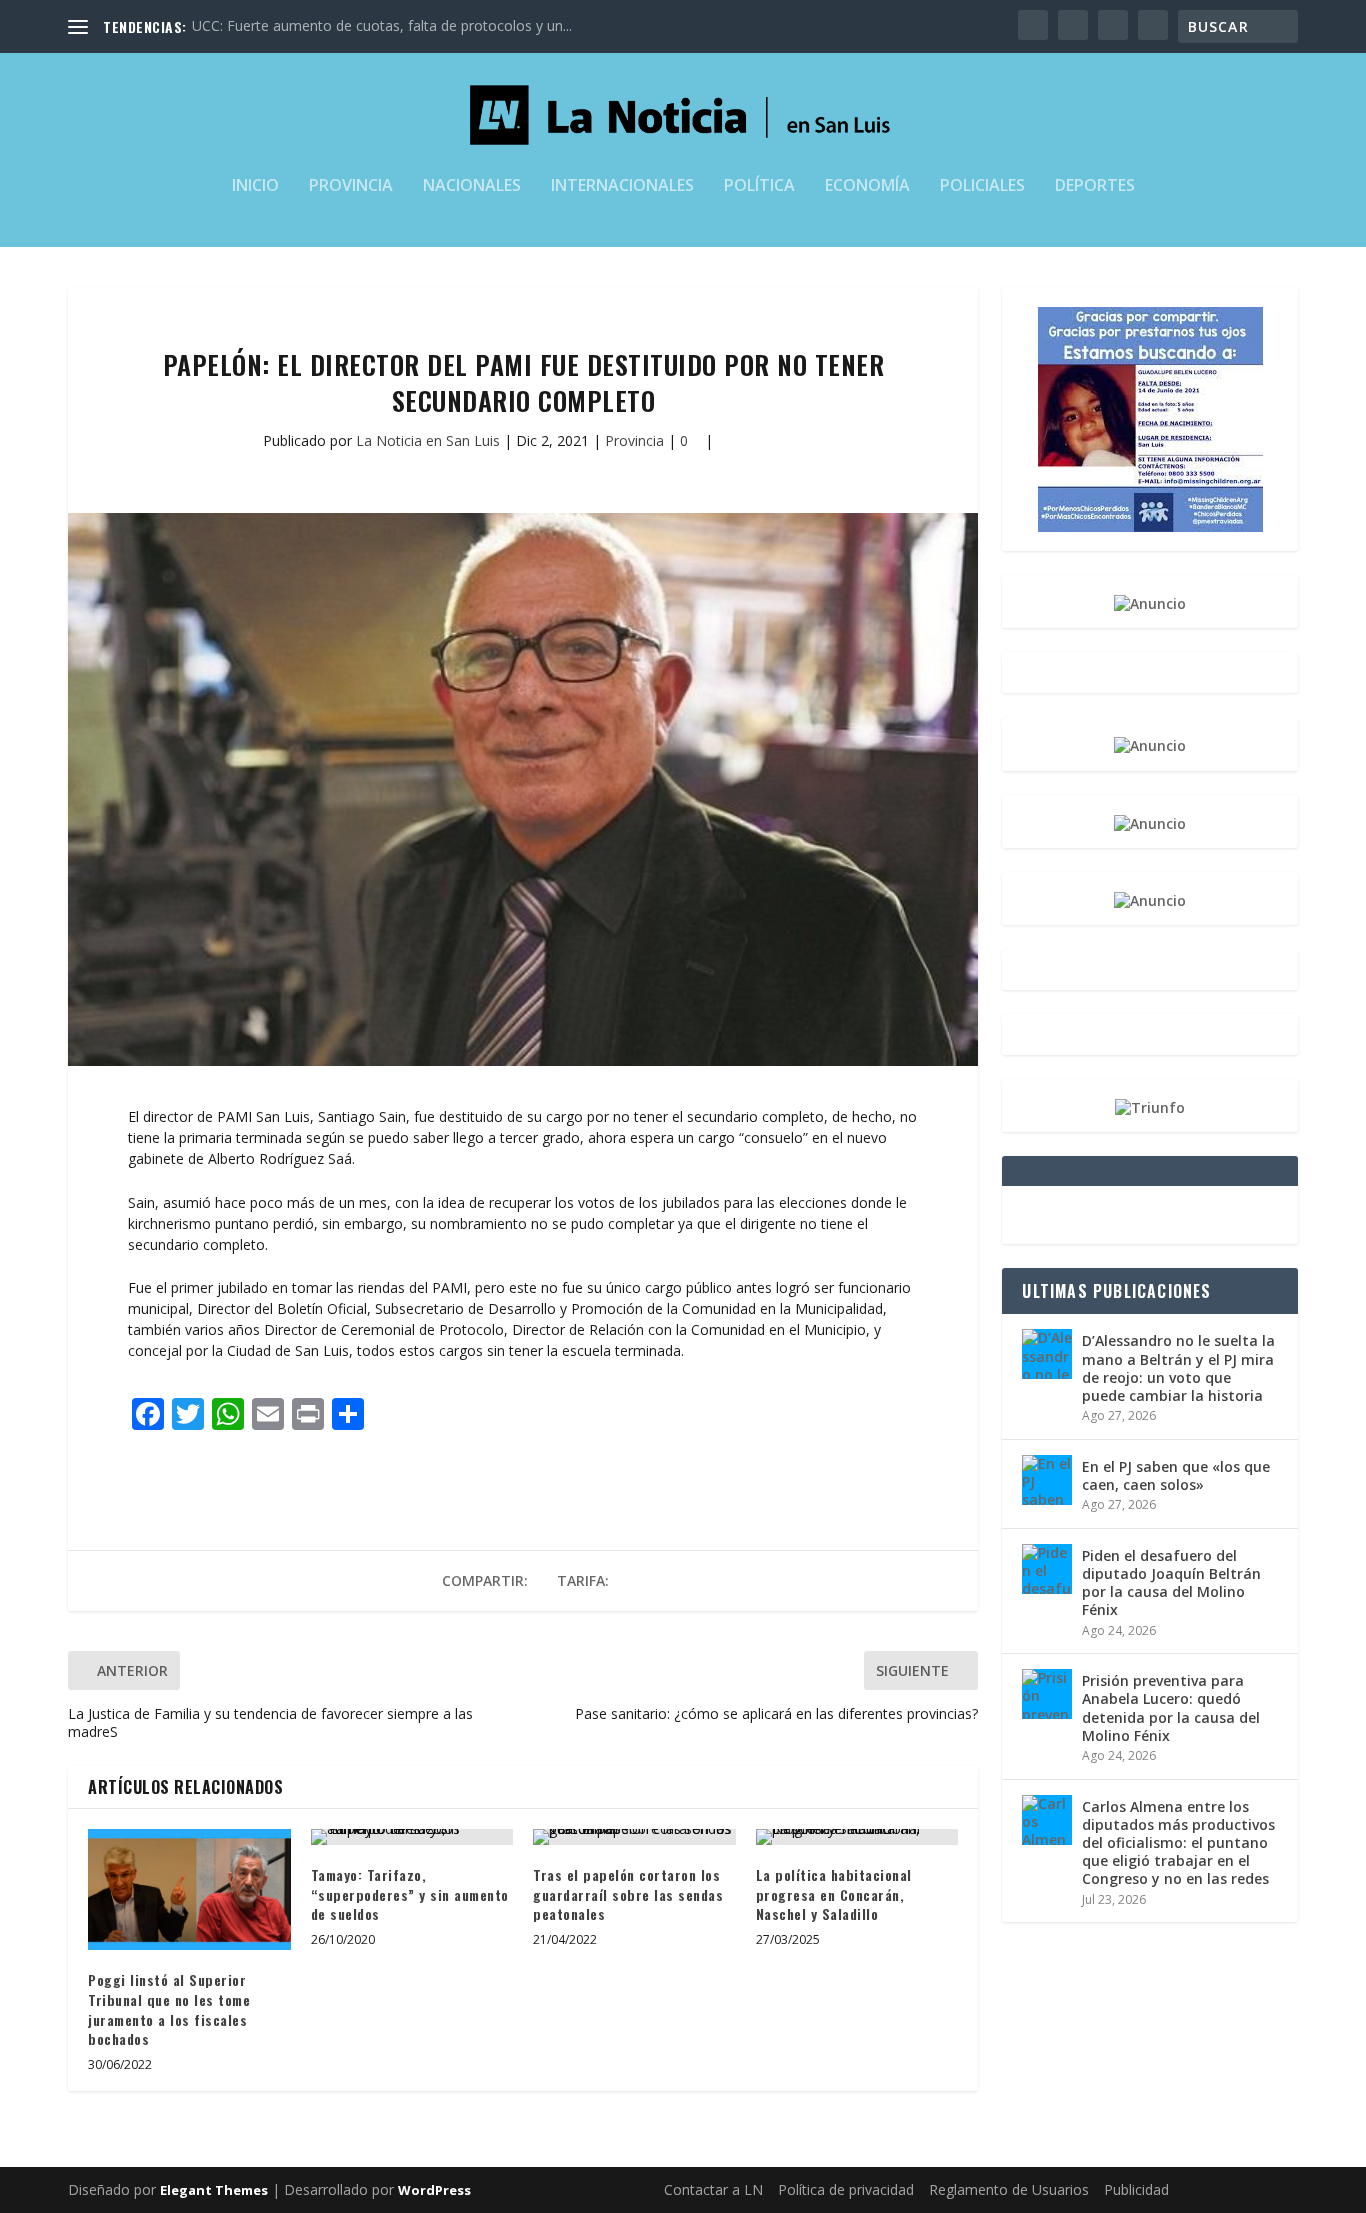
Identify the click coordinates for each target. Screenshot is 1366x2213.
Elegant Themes (214, 2190)
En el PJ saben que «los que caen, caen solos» (1176, 1475)
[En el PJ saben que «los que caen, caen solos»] (1047, 1480)
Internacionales (622, 186)
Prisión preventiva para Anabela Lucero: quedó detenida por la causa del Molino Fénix (1171, 1708)
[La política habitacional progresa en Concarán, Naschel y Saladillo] (857, 1837)
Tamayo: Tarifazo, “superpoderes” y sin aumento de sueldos (410, 1894)
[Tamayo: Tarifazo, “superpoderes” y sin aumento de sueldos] (412, 1837)
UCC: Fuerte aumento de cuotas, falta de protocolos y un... (382, 25)
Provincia (351, 186)
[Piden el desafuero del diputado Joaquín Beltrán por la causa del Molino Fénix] (1047, 1569)
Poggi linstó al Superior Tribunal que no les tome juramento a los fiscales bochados (169, 2009)
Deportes (1095, 186)
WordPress (434, 2190)
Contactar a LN (713, 2189)
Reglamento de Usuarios (1009, 2189)
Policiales (982, 186)
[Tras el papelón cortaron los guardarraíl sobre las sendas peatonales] (634, 1837)
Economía (867, 186)
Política (759, 186)
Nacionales (472, 186)
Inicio (255, 186)
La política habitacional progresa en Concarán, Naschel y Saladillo (834, 1894)
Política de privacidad (846, 2189)
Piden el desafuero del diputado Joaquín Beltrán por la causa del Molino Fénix (1171, 1583)
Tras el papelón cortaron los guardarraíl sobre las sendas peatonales (628, 1894)
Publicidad (1136, 2189)
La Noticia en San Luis (428, 440)
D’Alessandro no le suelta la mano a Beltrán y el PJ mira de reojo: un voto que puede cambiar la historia (1178, 1368)
